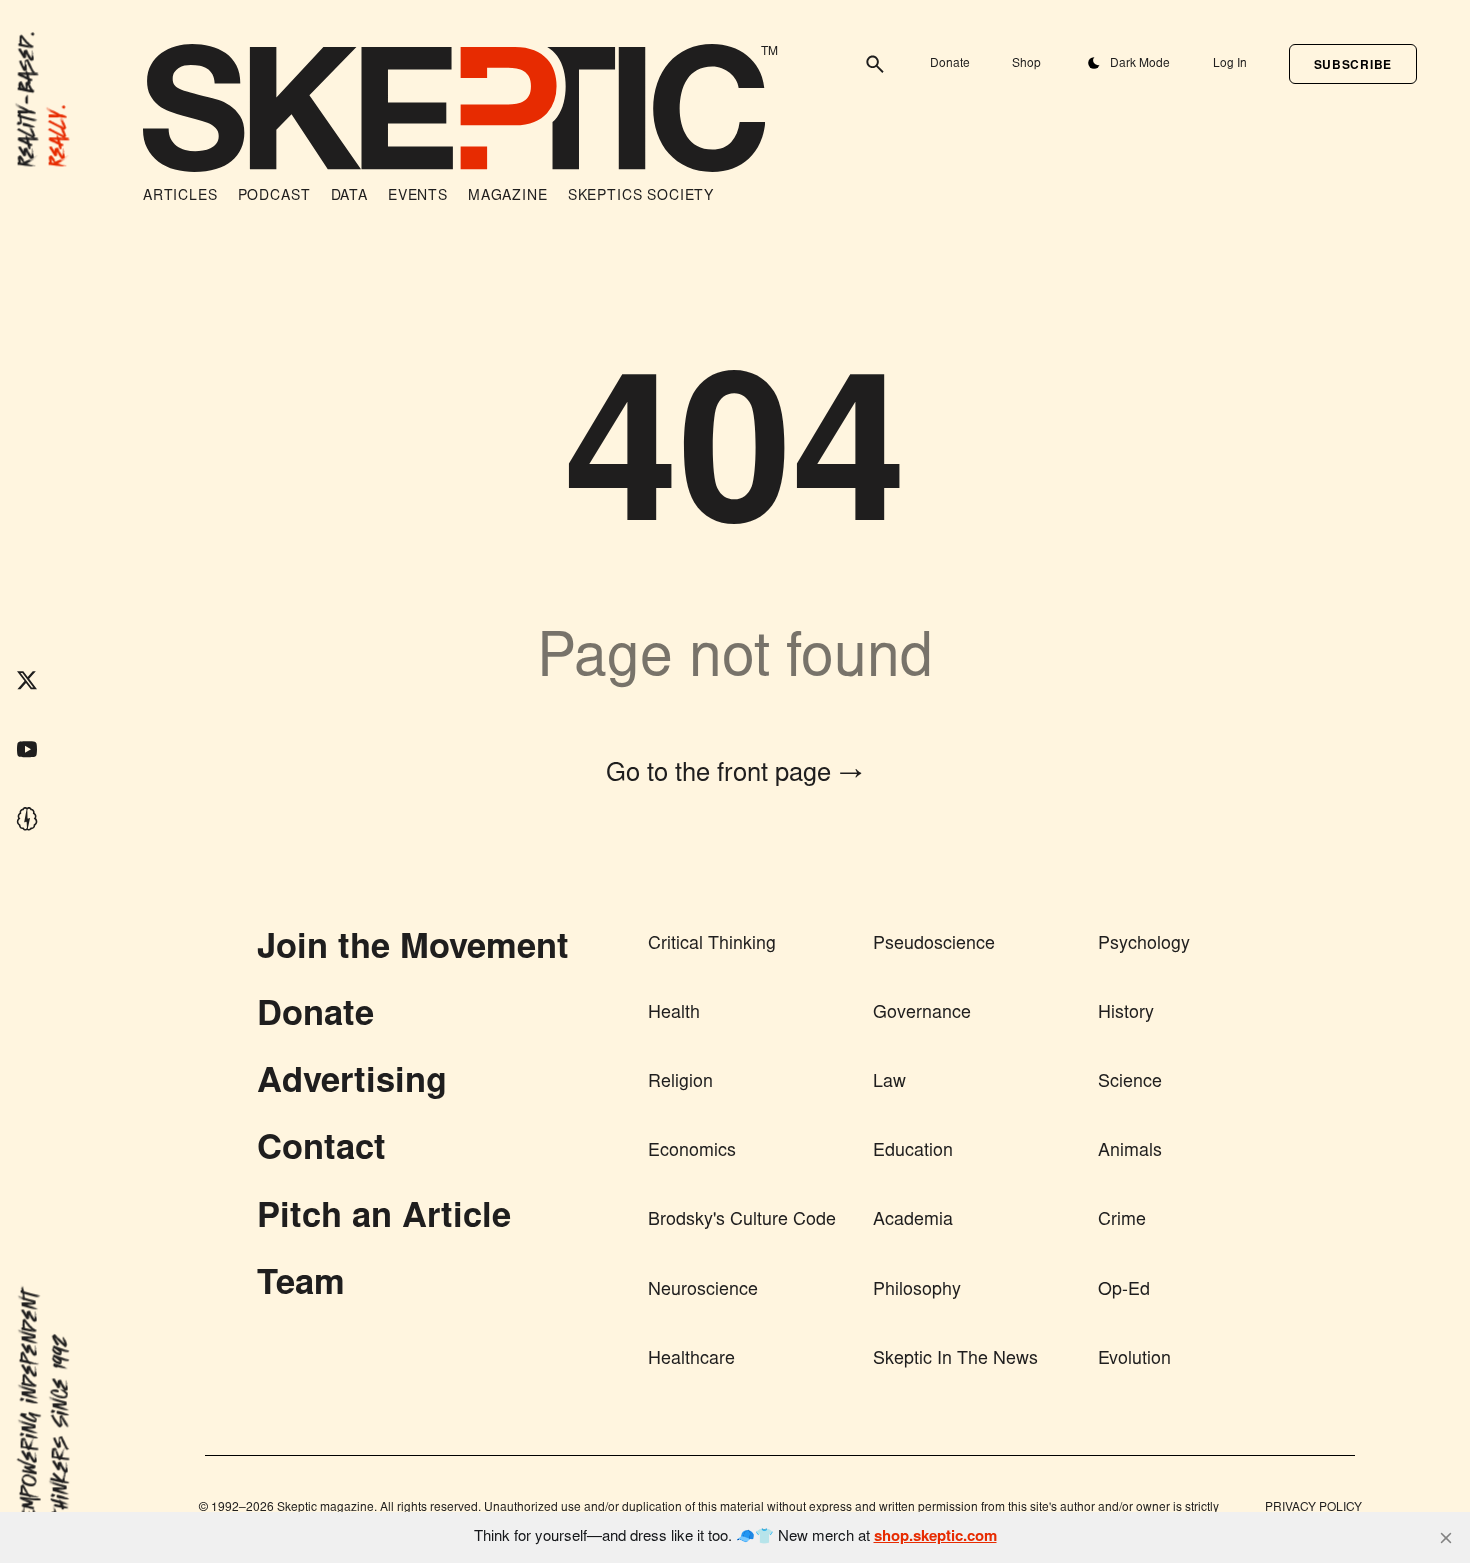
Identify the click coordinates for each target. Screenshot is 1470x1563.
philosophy (917, 1291)
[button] (1353, 64)
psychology (1144, 945)
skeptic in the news (955, 1360)
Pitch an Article (384, 1219)
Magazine (508, 197)
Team (301, 1286)
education (913, 1152)
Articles (180, 197)
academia (913, 1221)
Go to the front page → (735, 775)
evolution (1134, 1360)
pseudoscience (934, 945)
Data (349, 197)
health (674, 1014)
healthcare (691, 1360)
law (889, 1083)
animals (1130, 1152)
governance (922, 1014)
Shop (1026, 64)
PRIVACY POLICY (1313, 1508)
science (1130, 1083)
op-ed (1124, 1291)
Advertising (352, 1084)
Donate (950, 64)
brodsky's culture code (742, 1221)
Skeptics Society (641, 197)
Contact (321, 1151)
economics (692, 1152)
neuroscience (703, 1291)
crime (1122, 1221)
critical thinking (712, 945)
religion (680, 1083)
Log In (1230, 64)
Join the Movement (413, 950)
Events (418, 197)
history (1126, 1014)
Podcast (274, 197)
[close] (1446, 1538)
